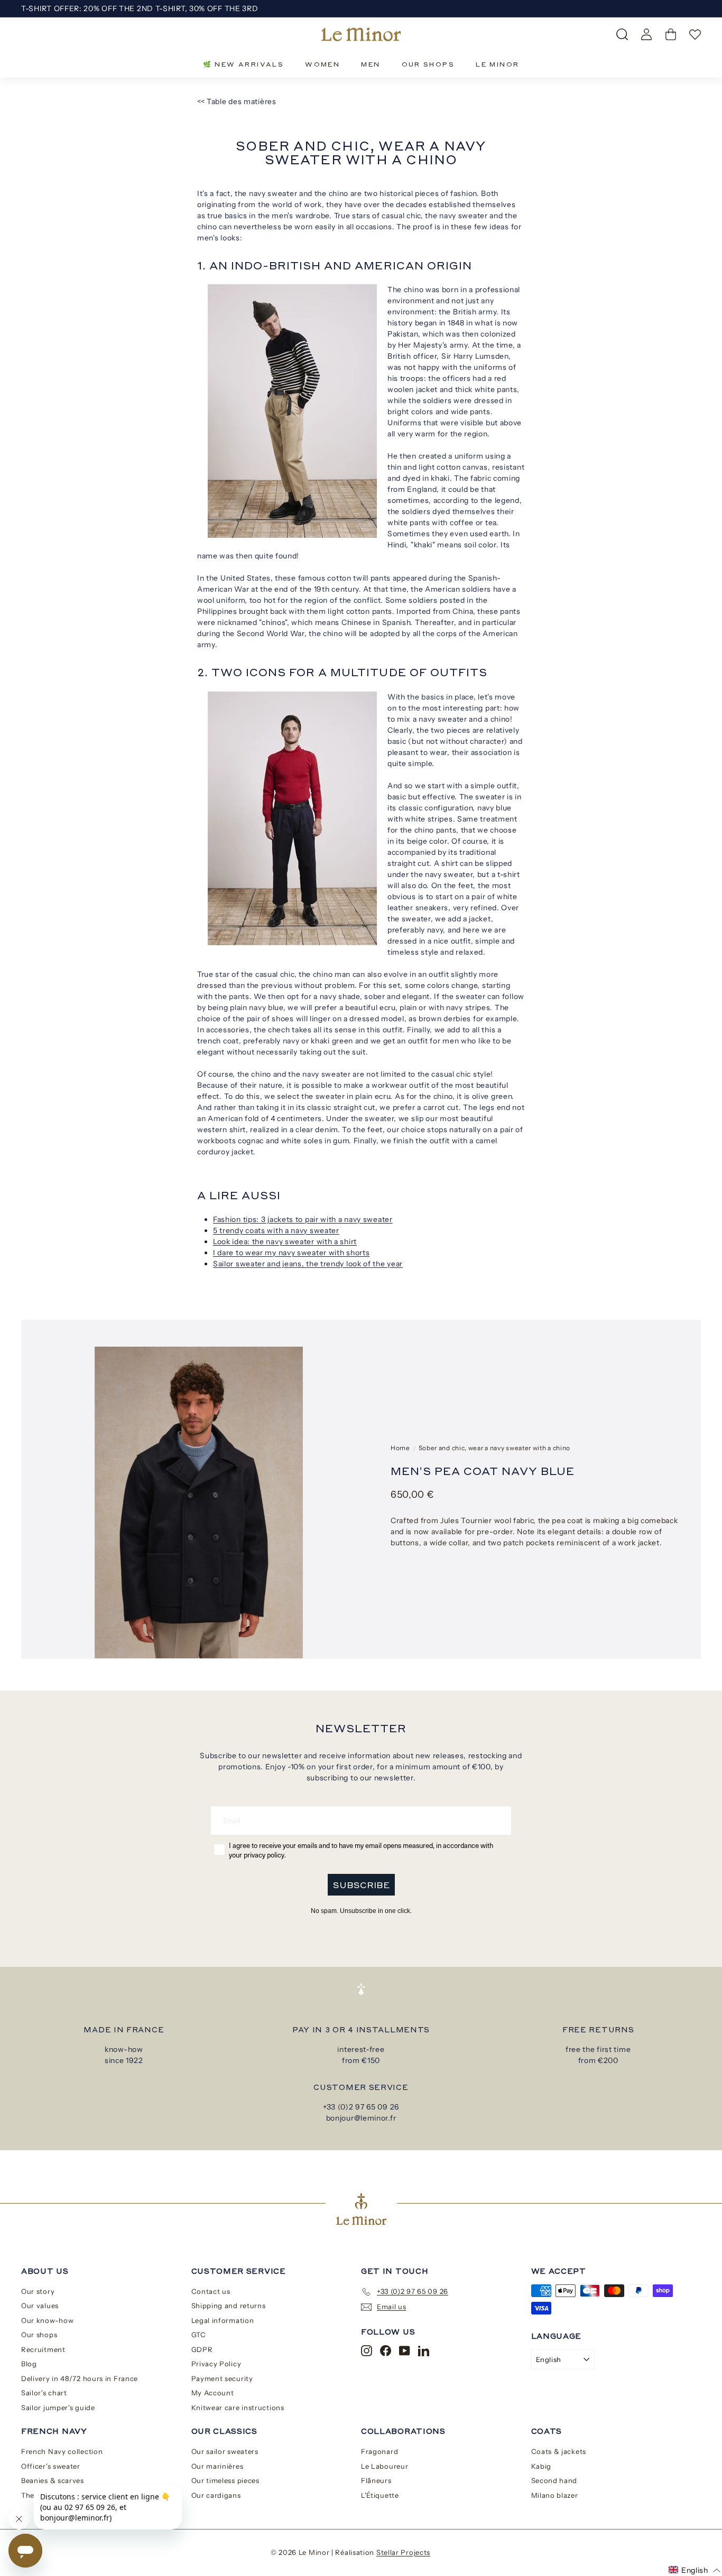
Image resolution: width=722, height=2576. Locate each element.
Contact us (211, 2291)
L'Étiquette (380, 2495)
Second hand (554, 2480)
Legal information (223, 2320)
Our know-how (47, 2320)
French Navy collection (62, 2451)
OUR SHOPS (428, 64)
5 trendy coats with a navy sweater (276, 1230)
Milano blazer (555, 2495)
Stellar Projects (403, 2552)
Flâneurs (376, 2480)
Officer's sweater (51, 2466)
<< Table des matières (237, 101)
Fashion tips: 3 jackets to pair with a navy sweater (303, 1219)
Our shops (39, 2335)
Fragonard (379, 2451)
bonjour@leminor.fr (361, 2118)
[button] (695, 2570)
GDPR (202, 2349)
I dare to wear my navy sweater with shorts (291, 1253)
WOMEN (322, 64)
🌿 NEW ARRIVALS (244, 64)
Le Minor (497, 64)
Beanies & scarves (53, 2480)
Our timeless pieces (225, 2480)
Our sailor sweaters (225, 2451)
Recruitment (43, 2349)
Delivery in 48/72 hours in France (80, 2378)
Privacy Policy (216, 2364)
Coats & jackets (559, 2451)
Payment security (222, 2378)
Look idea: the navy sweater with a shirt (285, 1242)
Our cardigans (216, 2495)
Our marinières (217, 2466)
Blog (29, 2364)
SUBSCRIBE (361, 1885)
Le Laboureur (385, 2466)
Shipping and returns (229, 2306)
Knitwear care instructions (238, 2407)
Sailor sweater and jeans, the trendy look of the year (308, 1264)
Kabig (541, 2466)
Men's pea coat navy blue (483, 1471)
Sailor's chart (44, 2393)
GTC (199, 2335)
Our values (40, 2306)
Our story (38, 2291)
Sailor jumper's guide (58, 2407)
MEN (371, 64)
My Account (213, 2393)
